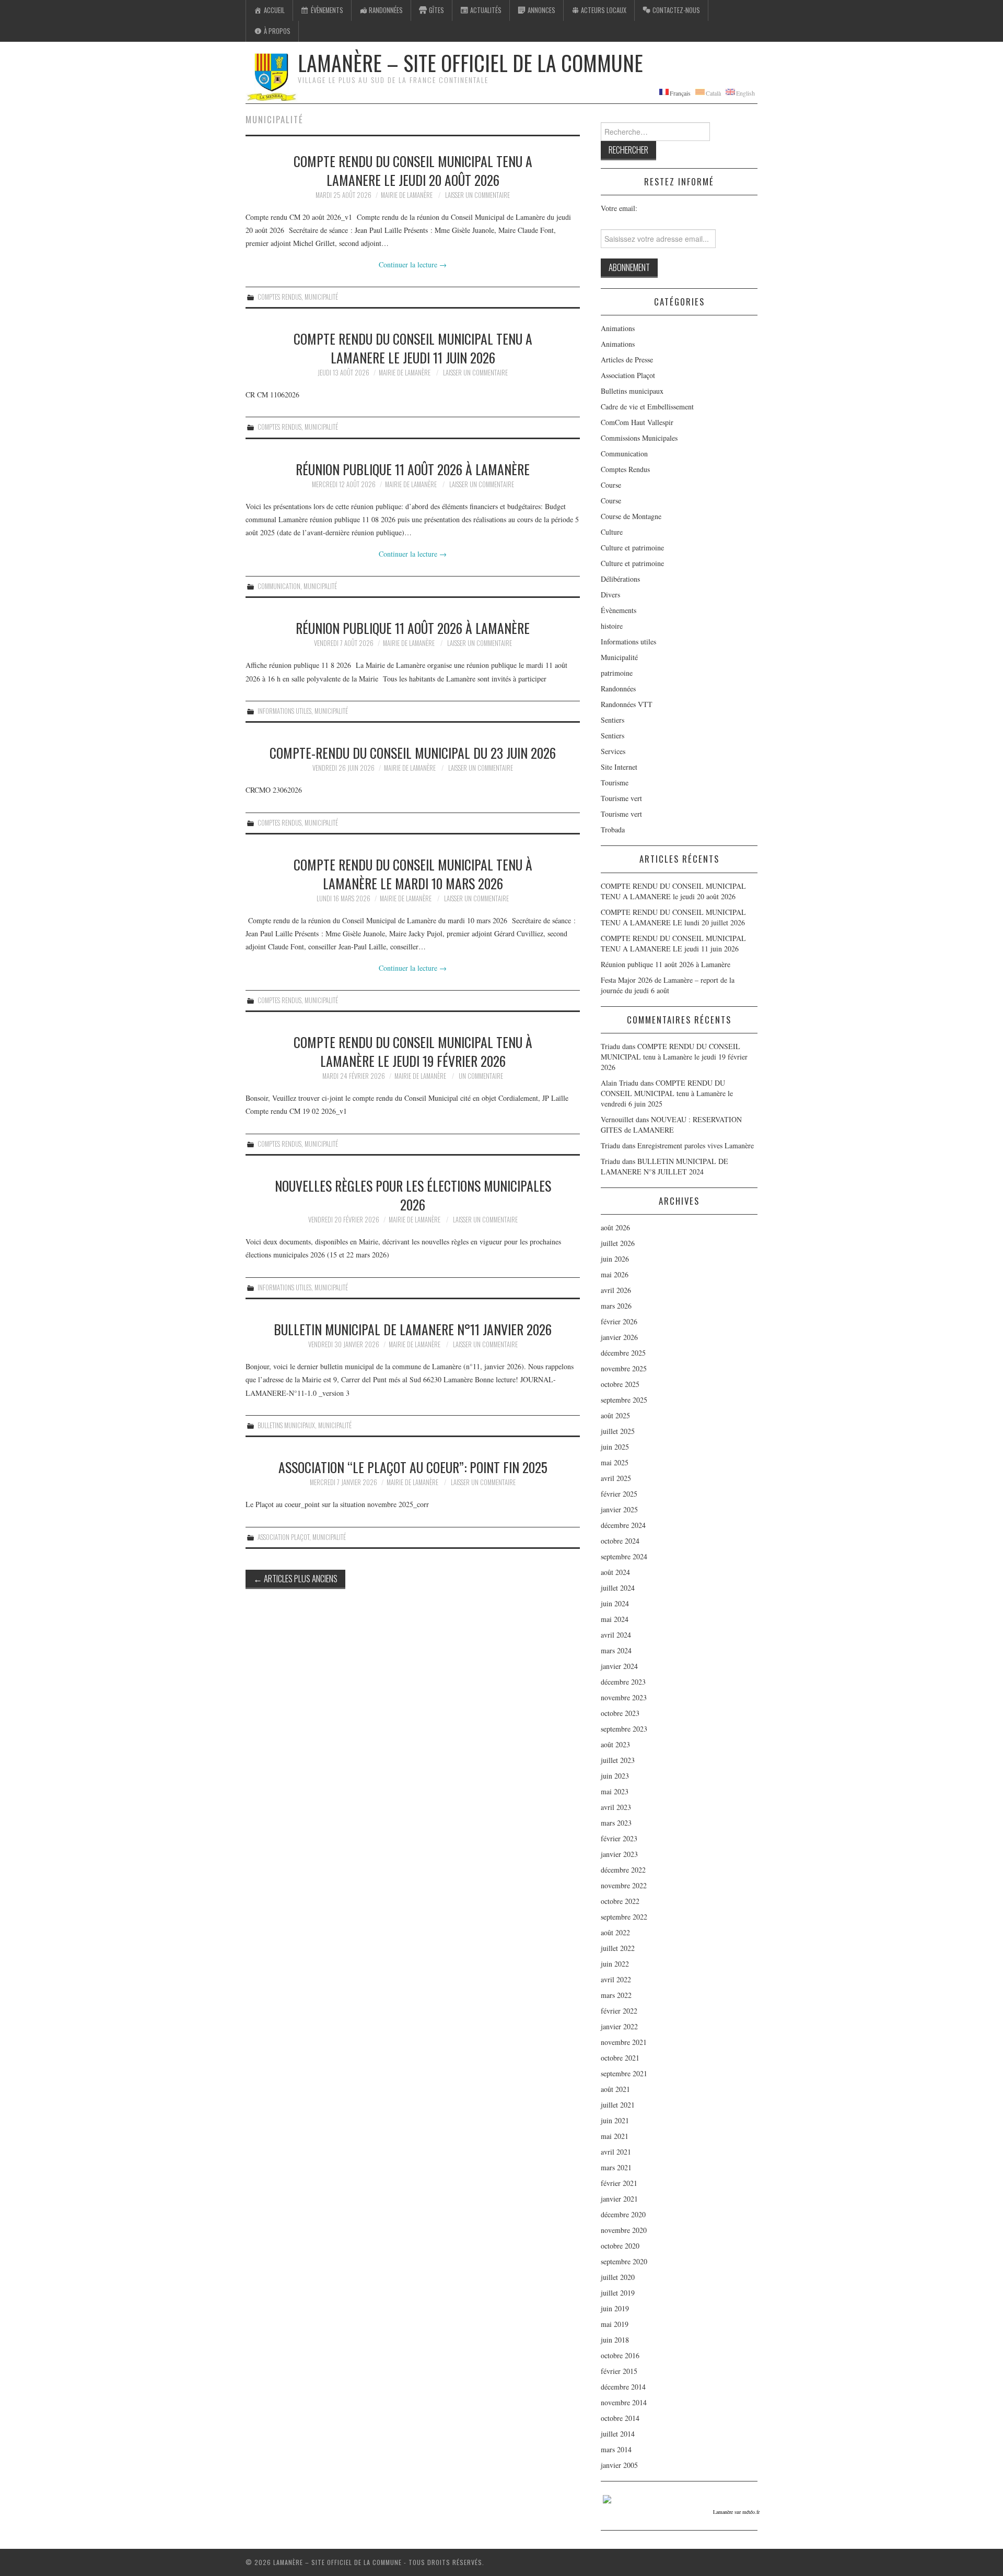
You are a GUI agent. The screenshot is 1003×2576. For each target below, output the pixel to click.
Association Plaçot (283, 1537)
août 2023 (615, 1744)
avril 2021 (616, 2152)
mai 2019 (615, 2324)
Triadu (610, 1145)
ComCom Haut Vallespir (637, 422)
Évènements (619, 610)
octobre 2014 (620, 2418)
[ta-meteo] (607, 2498)
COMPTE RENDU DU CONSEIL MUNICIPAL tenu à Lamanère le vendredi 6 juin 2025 (667, 1093)
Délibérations (620, 579)
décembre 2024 (623, 1525)
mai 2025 (615, 1462)
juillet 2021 (618, 2105)
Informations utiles (284, 711)
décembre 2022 (623, 1870)
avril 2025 (616, 1478)
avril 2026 (616, 1290)
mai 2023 (615, 1791)
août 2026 (615, 1227)
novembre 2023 (624, 1697)
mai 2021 (615, 2136)
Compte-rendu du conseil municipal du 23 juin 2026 (413, 752)
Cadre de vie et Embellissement (647, 407)
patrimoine (617, 673)
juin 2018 (615, 2340)
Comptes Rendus (279, 297)
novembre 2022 (624, 1885)
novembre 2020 (624, 2230)
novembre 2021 (624, 2042)
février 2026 (619, 1321)
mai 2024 (615, 1619)
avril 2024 (616, 1635)
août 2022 (615, 1932)
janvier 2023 (619, 1854)
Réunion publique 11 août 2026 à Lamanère (413, 469)
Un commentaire (481, 1076)
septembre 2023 (624, 1729)
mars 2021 (616, 2167)
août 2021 (615, 2089)
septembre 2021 (624, 2073)
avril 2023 (616, 1807)
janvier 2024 (619, 1666)
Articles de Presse (627, 360)
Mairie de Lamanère (407, 195)
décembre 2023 (623, 1682)
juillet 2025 (618, 1431)
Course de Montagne (631, 516)
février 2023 (619, 1838)
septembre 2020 (624, 2261)
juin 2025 (615, 1447)
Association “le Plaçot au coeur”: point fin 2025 (413, 1467)
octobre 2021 (620, 2058)
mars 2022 (616, 1995)
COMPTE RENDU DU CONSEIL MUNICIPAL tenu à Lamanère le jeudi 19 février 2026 (413, 1051)
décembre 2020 (623, 2214)
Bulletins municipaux (286, 1425)
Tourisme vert (621, 798)
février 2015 (619, 2371)
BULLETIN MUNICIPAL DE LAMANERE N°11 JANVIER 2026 (413, 1329)
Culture (612, 532)
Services (613, 751)
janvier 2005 (619, 2465)
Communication (279, 586)
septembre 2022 (624, 1917)
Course (611, 485)
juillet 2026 (618, 1243)
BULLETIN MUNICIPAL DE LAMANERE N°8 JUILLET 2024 (664, 1166)
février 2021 (619, 2183)
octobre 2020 (620, 2246)
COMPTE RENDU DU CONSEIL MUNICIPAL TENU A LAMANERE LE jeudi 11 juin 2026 (413, 348)
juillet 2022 (618, 1948)
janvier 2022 (619, 2026)
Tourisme (615, 783)
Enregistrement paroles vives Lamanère (696, 1145)
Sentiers (613, 720)
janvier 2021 (619, 2199)
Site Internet (619, 767)
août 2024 (615, 1572)
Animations (618, 328)
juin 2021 (615, 2120)
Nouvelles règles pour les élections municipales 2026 (413, 1195)
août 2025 (615, 1415)
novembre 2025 (624, 1368)
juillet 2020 (618, 2277)
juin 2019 (615, 2308)
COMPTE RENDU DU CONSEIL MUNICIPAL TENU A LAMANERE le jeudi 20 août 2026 (413, 170)
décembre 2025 (623, 1353)
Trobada (613, 830)
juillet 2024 (618, 1588)
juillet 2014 (618, 2434)
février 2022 (619, 2011)
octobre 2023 (620, 1713)
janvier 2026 (619, 1337)
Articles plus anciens (295, 1578)
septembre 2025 (624, 1400)
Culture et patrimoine (632, 548)
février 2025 (619, 1494)
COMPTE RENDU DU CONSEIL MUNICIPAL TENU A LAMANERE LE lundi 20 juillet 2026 (673, 917)
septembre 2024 (624, 1556)
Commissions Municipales (639, 438)
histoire (612, 626)
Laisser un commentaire (477, 195)
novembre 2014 (624, 2402)
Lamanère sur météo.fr (736, 2512)
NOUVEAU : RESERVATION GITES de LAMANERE (671, 1125)
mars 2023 (616, 1823)
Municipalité (321, 297)
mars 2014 (616, 2449)
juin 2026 (615, 1259)
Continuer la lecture (413, 264)
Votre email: (619, 208)
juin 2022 (615, 1964)
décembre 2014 (623, 2387)
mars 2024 (616, 1650)
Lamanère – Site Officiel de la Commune (470, 63)
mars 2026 (616, 1306)
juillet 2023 (618, 1760)
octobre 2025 (620, 1384)
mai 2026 (615, 1274)
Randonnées (618, 689)
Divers (610, 595)
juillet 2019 (618, 2293)
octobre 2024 (620, 1541)
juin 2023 (615, 1776)
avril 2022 (616, 1979)
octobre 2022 (620, 1901)
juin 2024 (615, 1603)
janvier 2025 (619, 1509)
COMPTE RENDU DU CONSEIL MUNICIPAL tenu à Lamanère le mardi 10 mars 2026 (413, 874)
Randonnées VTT (627, 704)
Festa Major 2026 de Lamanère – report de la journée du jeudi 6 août (668, 985)
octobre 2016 (620, 2355)
